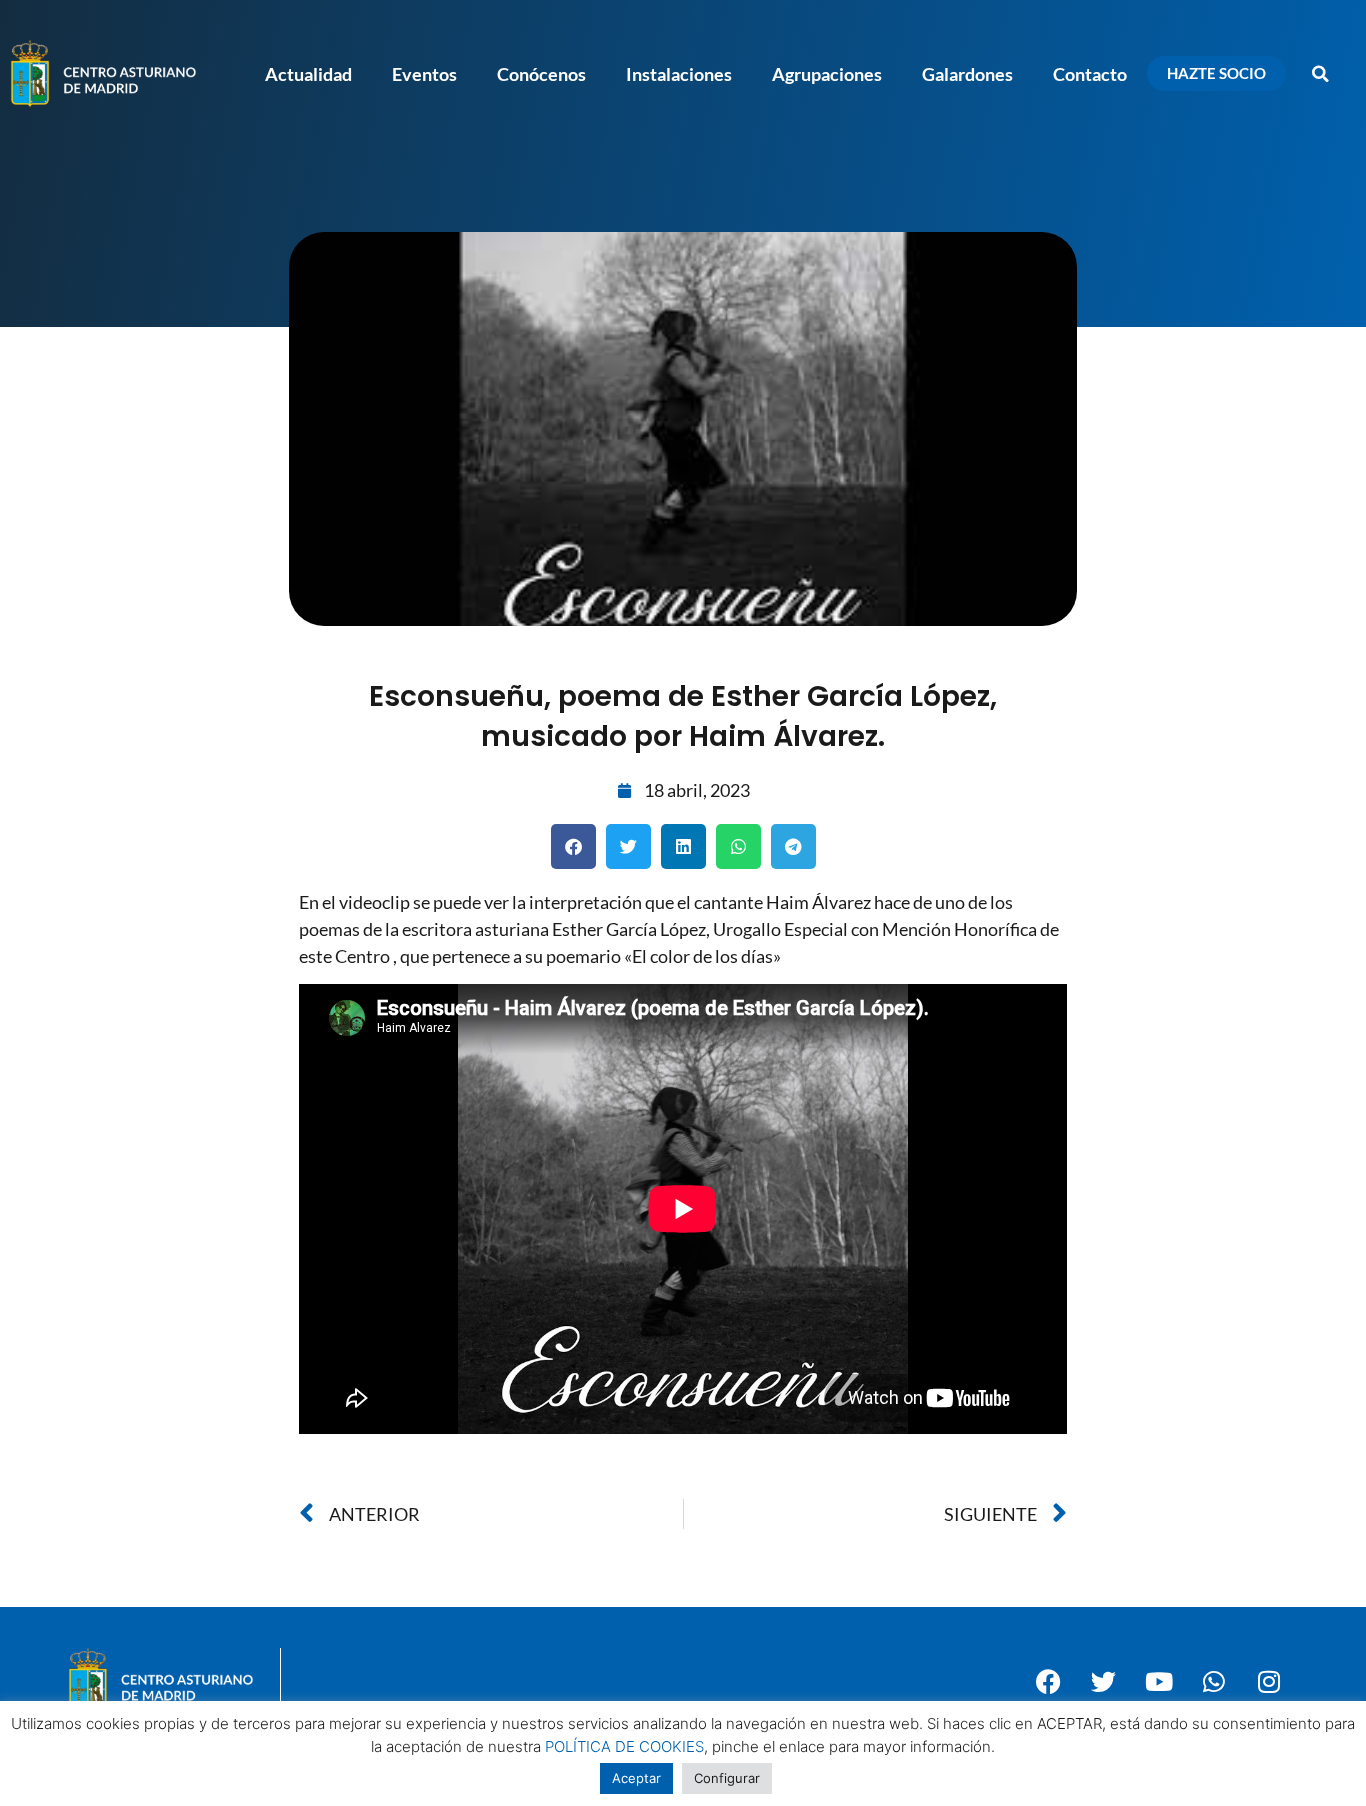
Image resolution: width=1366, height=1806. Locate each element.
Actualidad (308, 74)
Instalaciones (679, 74)
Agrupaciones (827, 74)
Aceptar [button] (636, 1778)
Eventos (424, 74)
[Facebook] (1049, 1682)
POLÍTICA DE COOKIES (624, 1746)
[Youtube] (1159, 1682)
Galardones (967, 74)
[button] (1321, 74)
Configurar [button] (727, 1778)
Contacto (1090, 74)
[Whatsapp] (1214, 1682)
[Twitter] (1104, 1682)
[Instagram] (1269, 1682)
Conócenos (541, 74)
